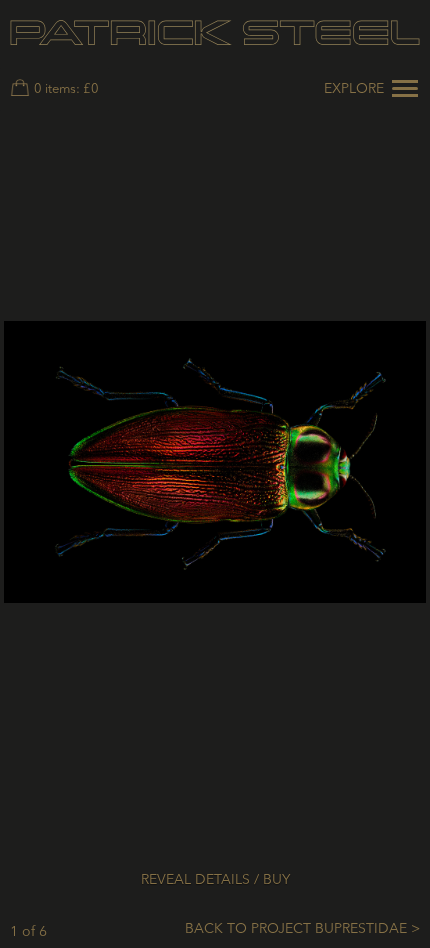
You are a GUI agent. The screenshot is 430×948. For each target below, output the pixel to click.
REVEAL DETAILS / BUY (215, 880)
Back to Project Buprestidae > (302, 929)
